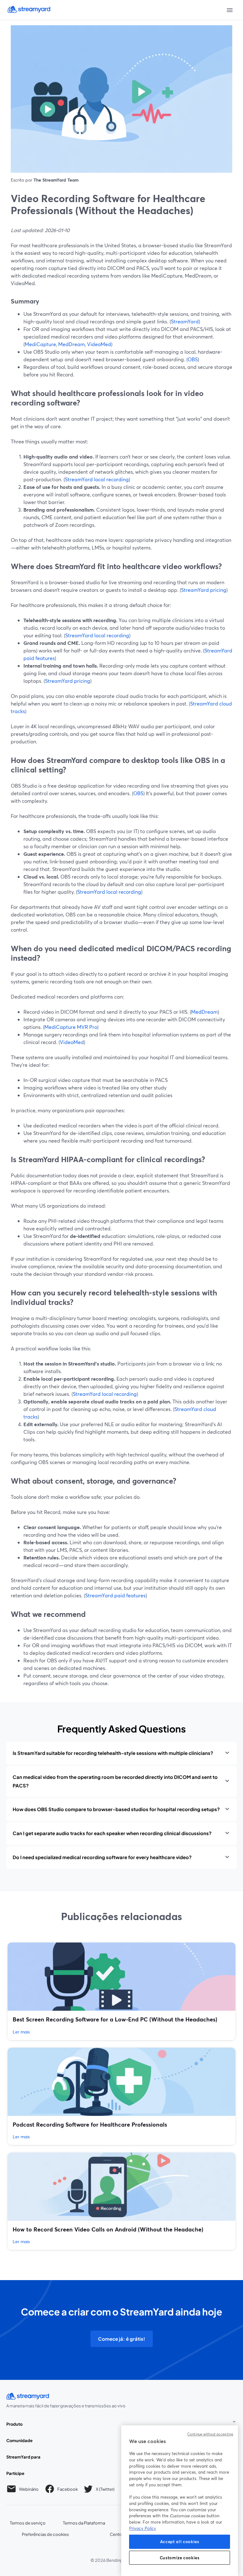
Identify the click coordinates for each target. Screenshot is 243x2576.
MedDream (72, 344)
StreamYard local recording (97, 479)
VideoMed (99, 344)
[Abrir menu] (230, 10)
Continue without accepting (210, 2434)
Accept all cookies (180, 2542)
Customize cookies (180, 2558)
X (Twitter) (105, 2490)
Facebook (68, 2490)
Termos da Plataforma (84, 2523)
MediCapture (40, 344)
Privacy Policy (143, 2528)
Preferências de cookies (45, 2534)
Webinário (29, 2489)
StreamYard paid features (115, 1595)
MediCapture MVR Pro (71, 1027)
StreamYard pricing (204, 590)
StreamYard (185, 321)
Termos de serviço (28, 2523)
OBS (193, 359)
